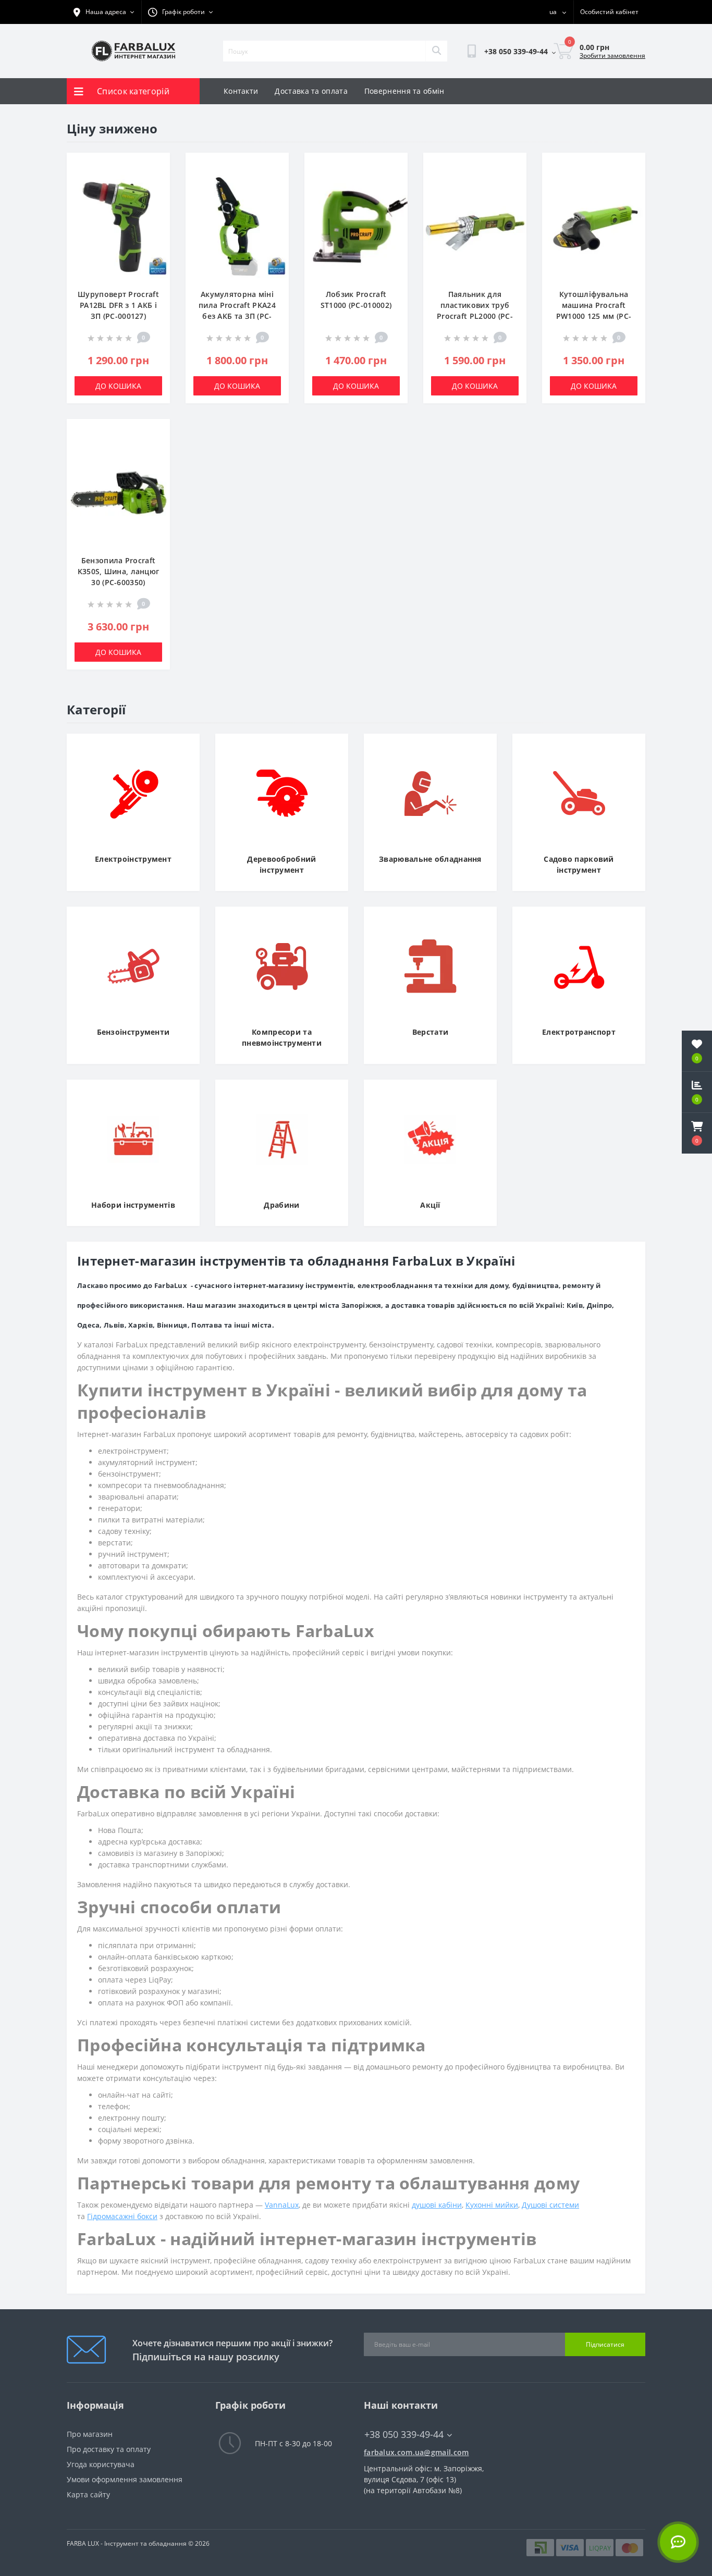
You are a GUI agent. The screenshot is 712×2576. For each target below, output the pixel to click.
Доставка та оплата (311, 91)
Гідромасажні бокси (122, 2216)
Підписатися (605, 2344)
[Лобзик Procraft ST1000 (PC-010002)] (356, 226)
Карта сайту (88, 2494)
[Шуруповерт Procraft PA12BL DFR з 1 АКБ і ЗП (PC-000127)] (118, 226)
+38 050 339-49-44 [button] (404, 2435)
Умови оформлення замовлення (125, 2479)
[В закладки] (154, 166)
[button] (697, 1133)
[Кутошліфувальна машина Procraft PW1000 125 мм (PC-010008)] (594, 226)
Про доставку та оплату (109, 2449)
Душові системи (550, 2205)
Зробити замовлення (612, 55)
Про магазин (90, 2434)
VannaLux (282, 2205)
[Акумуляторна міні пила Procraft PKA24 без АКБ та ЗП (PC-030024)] (237, 226)
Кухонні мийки (492, 2205)
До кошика (118, 386)
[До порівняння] (154, 183)
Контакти (241, 91)
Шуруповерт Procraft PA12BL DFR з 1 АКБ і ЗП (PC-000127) (118, 305)
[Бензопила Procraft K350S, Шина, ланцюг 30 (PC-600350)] (118, 492)
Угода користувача (101, 2464)
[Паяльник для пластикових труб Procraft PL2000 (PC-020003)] (475, 226)
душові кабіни (437, 2205)
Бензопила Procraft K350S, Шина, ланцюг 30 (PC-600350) (119, 571)
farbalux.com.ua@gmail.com (416, 2452)
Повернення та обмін (404, 91)
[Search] (436, 51)
